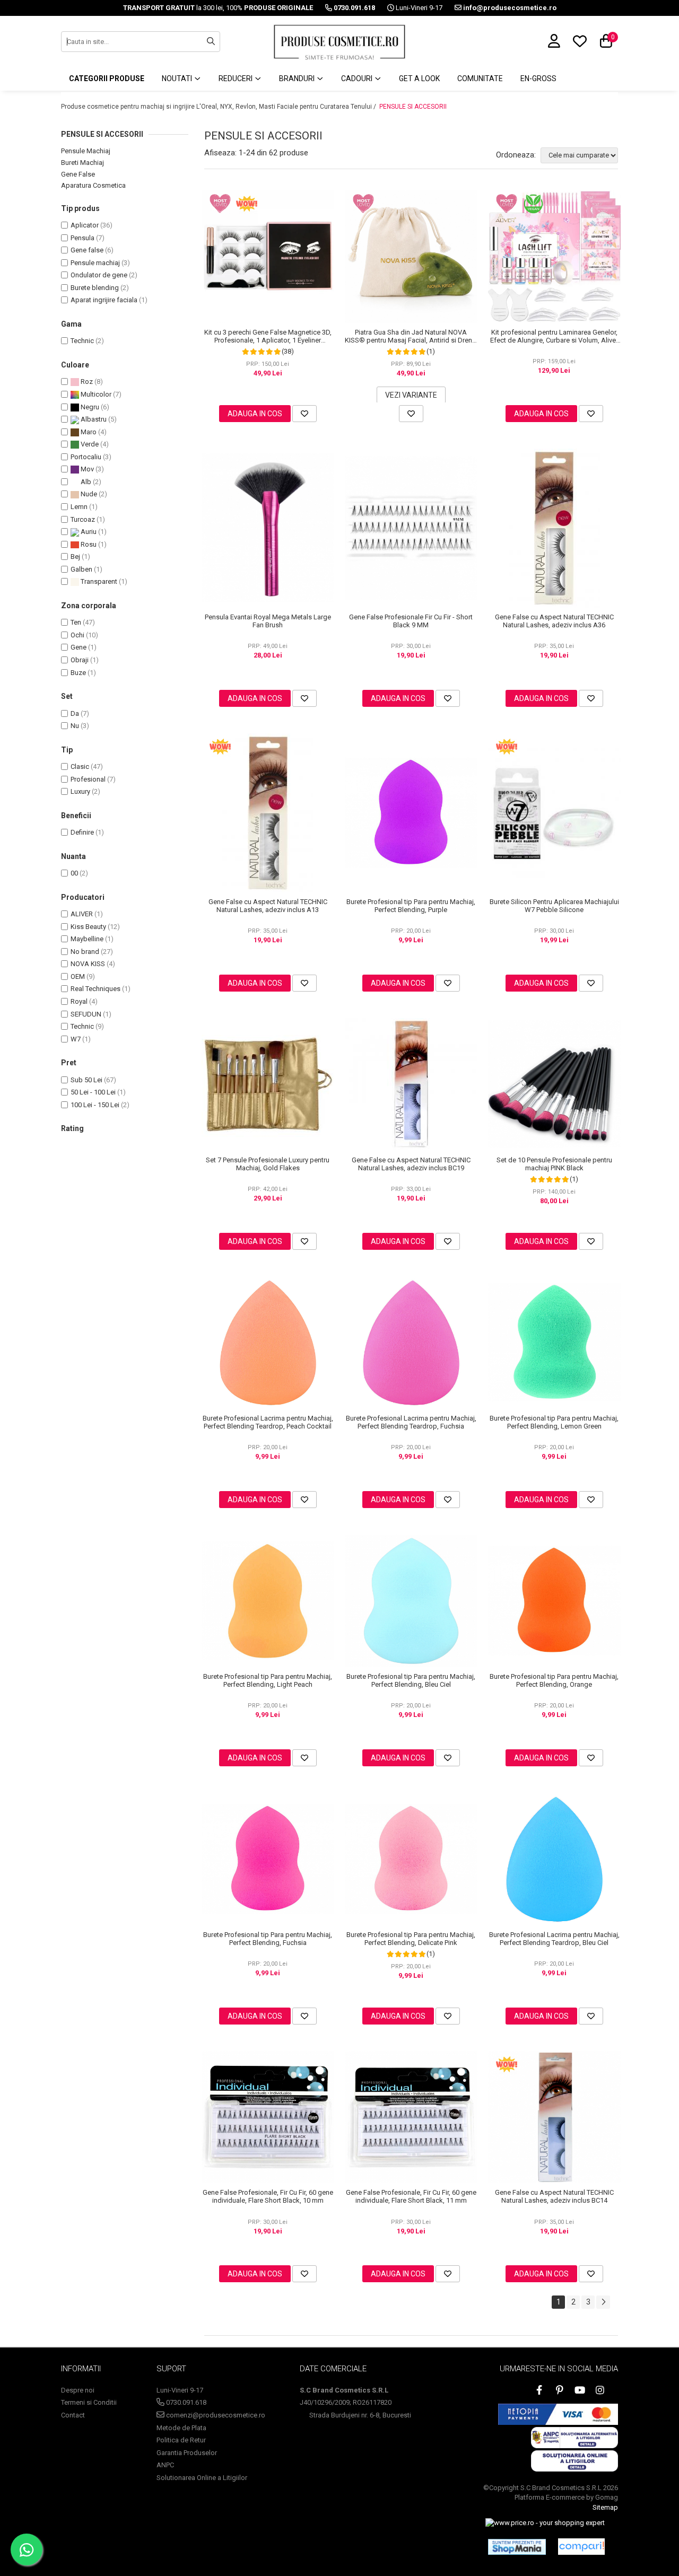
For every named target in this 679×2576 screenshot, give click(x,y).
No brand (85, 952)
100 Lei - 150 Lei (95, 1105)
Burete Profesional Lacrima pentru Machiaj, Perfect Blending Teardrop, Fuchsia (411, 1422)
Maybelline (87, 939)
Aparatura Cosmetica (93, 185)
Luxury (80, 791)
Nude (88, 494)
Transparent (98, 581)
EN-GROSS (538, 78)
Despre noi (78, 2390)
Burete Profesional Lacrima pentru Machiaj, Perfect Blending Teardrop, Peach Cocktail (268, 1422)
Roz (86, 382)
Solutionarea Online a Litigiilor (202, 2478)
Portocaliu (86, 457)
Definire (82, 832)
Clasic (80, 766)
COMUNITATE (480, 78)
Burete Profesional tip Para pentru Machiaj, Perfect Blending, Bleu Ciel (411, 1680)
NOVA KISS (88, 964)
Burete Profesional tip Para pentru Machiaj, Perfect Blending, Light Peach (268, 1680)
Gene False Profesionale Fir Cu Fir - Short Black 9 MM (411, 621)
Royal (79, 1001)
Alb (85, 482)
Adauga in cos (255, 414)
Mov (86, 469)
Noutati (178, 78)
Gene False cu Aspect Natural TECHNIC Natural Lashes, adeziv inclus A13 (268, 906)
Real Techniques (95, 989)
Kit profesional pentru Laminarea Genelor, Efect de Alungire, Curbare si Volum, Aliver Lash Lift (554, 336)
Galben (81, 569)
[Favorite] (304, 414)
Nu (75, 726)
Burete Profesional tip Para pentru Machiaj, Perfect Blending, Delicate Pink (411, 1939)
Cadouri (358, 78)
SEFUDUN (86, 1014)
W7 (76, 1039)
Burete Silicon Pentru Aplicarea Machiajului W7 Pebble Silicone (554, 906)
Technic (82, 341)
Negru (89, 407)
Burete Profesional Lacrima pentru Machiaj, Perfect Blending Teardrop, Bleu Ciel (554, 1939)
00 (74, 873)
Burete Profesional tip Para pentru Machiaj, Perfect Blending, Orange (554, 1680)
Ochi (77, 635)
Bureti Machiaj (82, 163)
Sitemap (605, 2507)
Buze (78, 673)
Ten (76, 622)
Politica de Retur (181, 2440)
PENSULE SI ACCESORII (413, 107)
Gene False (78, 174)
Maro (88, 432)
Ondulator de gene (99, 275)
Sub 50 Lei (86, 1080)
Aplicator (85, 225)
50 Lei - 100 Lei (93, 1092)
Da (75, 713)
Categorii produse (107, 78)
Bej (75, 557)
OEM (78, 976)
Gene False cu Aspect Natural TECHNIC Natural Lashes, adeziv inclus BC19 (411, 1164)
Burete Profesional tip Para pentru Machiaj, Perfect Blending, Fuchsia (268, 1939)
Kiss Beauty (88, 927)
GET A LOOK (419, 78)
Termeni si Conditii (89, 2402)
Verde (89, 444)
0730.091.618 (185, 2402)
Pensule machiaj (95, 263)
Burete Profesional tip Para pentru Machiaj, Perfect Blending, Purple (411, 906)
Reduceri (236, 78)
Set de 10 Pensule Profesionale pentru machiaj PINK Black (554, 1164)
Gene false (87, 250)
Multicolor (95, 394)
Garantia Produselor (187, 2453)
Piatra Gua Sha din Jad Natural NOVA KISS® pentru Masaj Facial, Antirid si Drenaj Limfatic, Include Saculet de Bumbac (411, 336)
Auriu (88, 532)
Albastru (93, 419)
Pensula (82, 238)
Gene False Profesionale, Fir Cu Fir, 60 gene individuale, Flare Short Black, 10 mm (268, 2196)
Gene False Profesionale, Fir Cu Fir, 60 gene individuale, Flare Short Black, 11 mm (411, 2196)
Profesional (88, 779)
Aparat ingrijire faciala (104, 300)
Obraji (80, 660)
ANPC (165, 2465)
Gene (79, 647)
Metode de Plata (181, 2428)
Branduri (298, 78)
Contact (73, 2415)
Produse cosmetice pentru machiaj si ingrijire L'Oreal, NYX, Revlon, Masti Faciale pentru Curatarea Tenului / (219, 107)
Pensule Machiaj (86, 151)
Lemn (79, 507)
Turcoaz (83, 519)
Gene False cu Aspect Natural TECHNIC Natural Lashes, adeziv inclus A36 (554, 621)
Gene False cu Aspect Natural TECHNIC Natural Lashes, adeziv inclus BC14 (554, 2196)
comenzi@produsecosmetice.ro (215, 2415)
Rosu (88, 544)
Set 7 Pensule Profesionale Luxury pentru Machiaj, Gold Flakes (268, 1164)
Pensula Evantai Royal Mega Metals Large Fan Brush (268, 621)
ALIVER (82, 914)
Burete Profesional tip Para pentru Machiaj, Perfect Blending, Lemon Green (554, 1422)
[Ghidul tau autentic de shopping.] (581, 2547)
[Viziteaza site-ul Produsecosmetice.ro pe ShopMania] (517, 2547)
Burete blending (95, 288)
